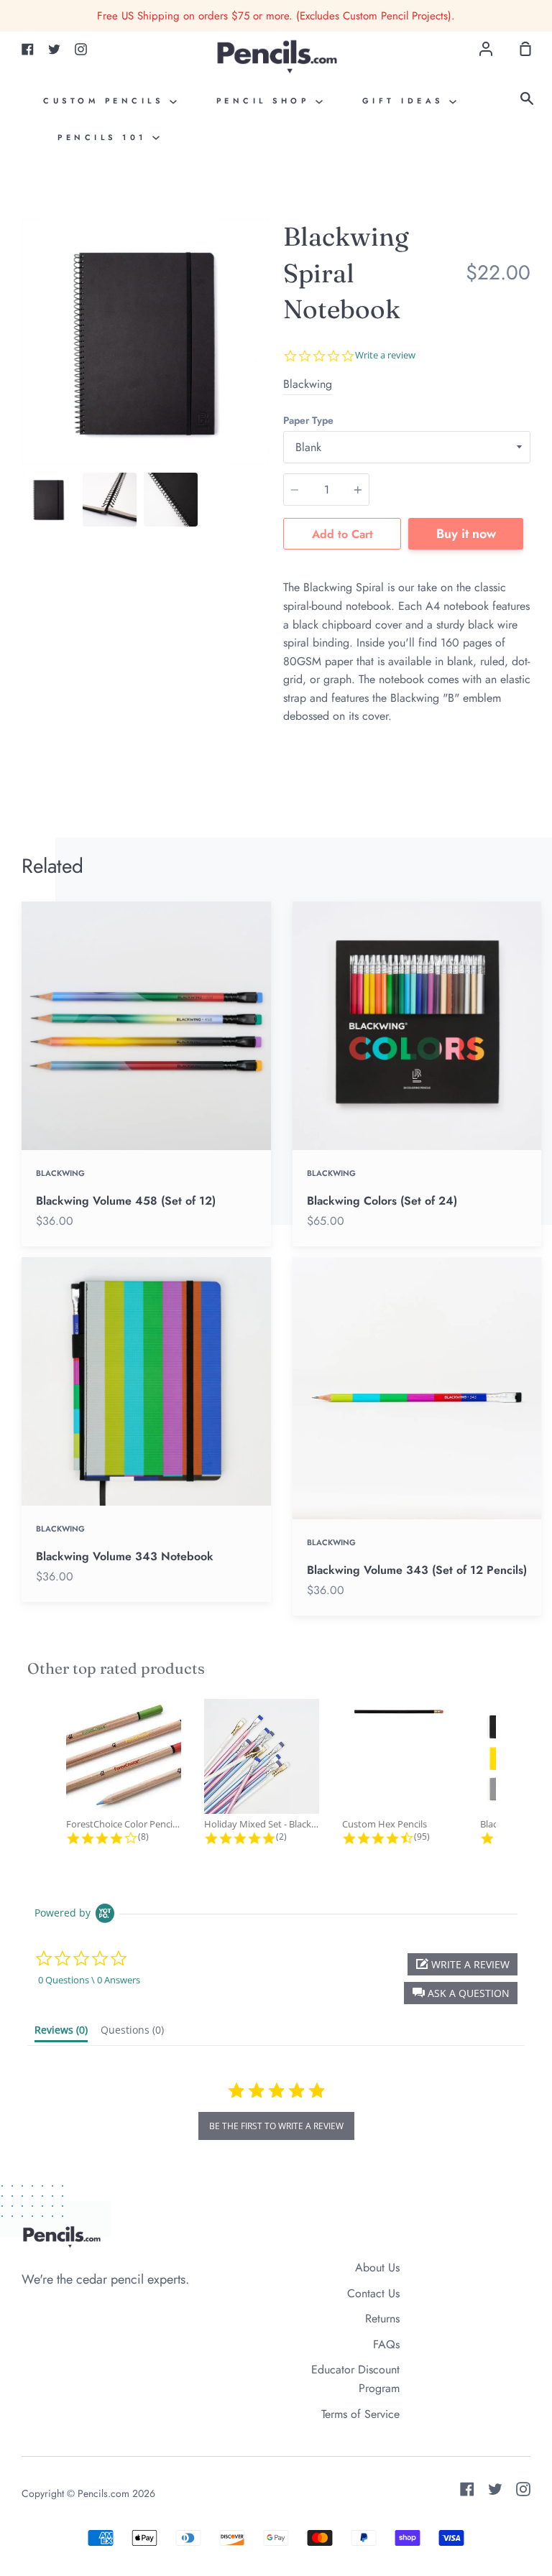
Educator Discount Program (355, 2379)
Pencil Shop (266, 101)
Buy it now (466, 534)
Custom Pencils (106, 101)
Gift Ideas (406, 101)
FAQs (386, 2344)
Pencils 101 (105, 137)
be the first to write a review (276, 2126)
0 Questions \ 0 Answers (89, 1980)
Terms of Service (360, 2414)
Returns (382, 2318)
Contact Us (373, 2293)
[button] (461, 1993)
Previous (26, 376)
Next (264, 376)
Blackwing (308, 384)
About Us (377, 2267)
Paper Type (308, 420)
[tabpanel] (145, 342)
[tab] (49, 500)
